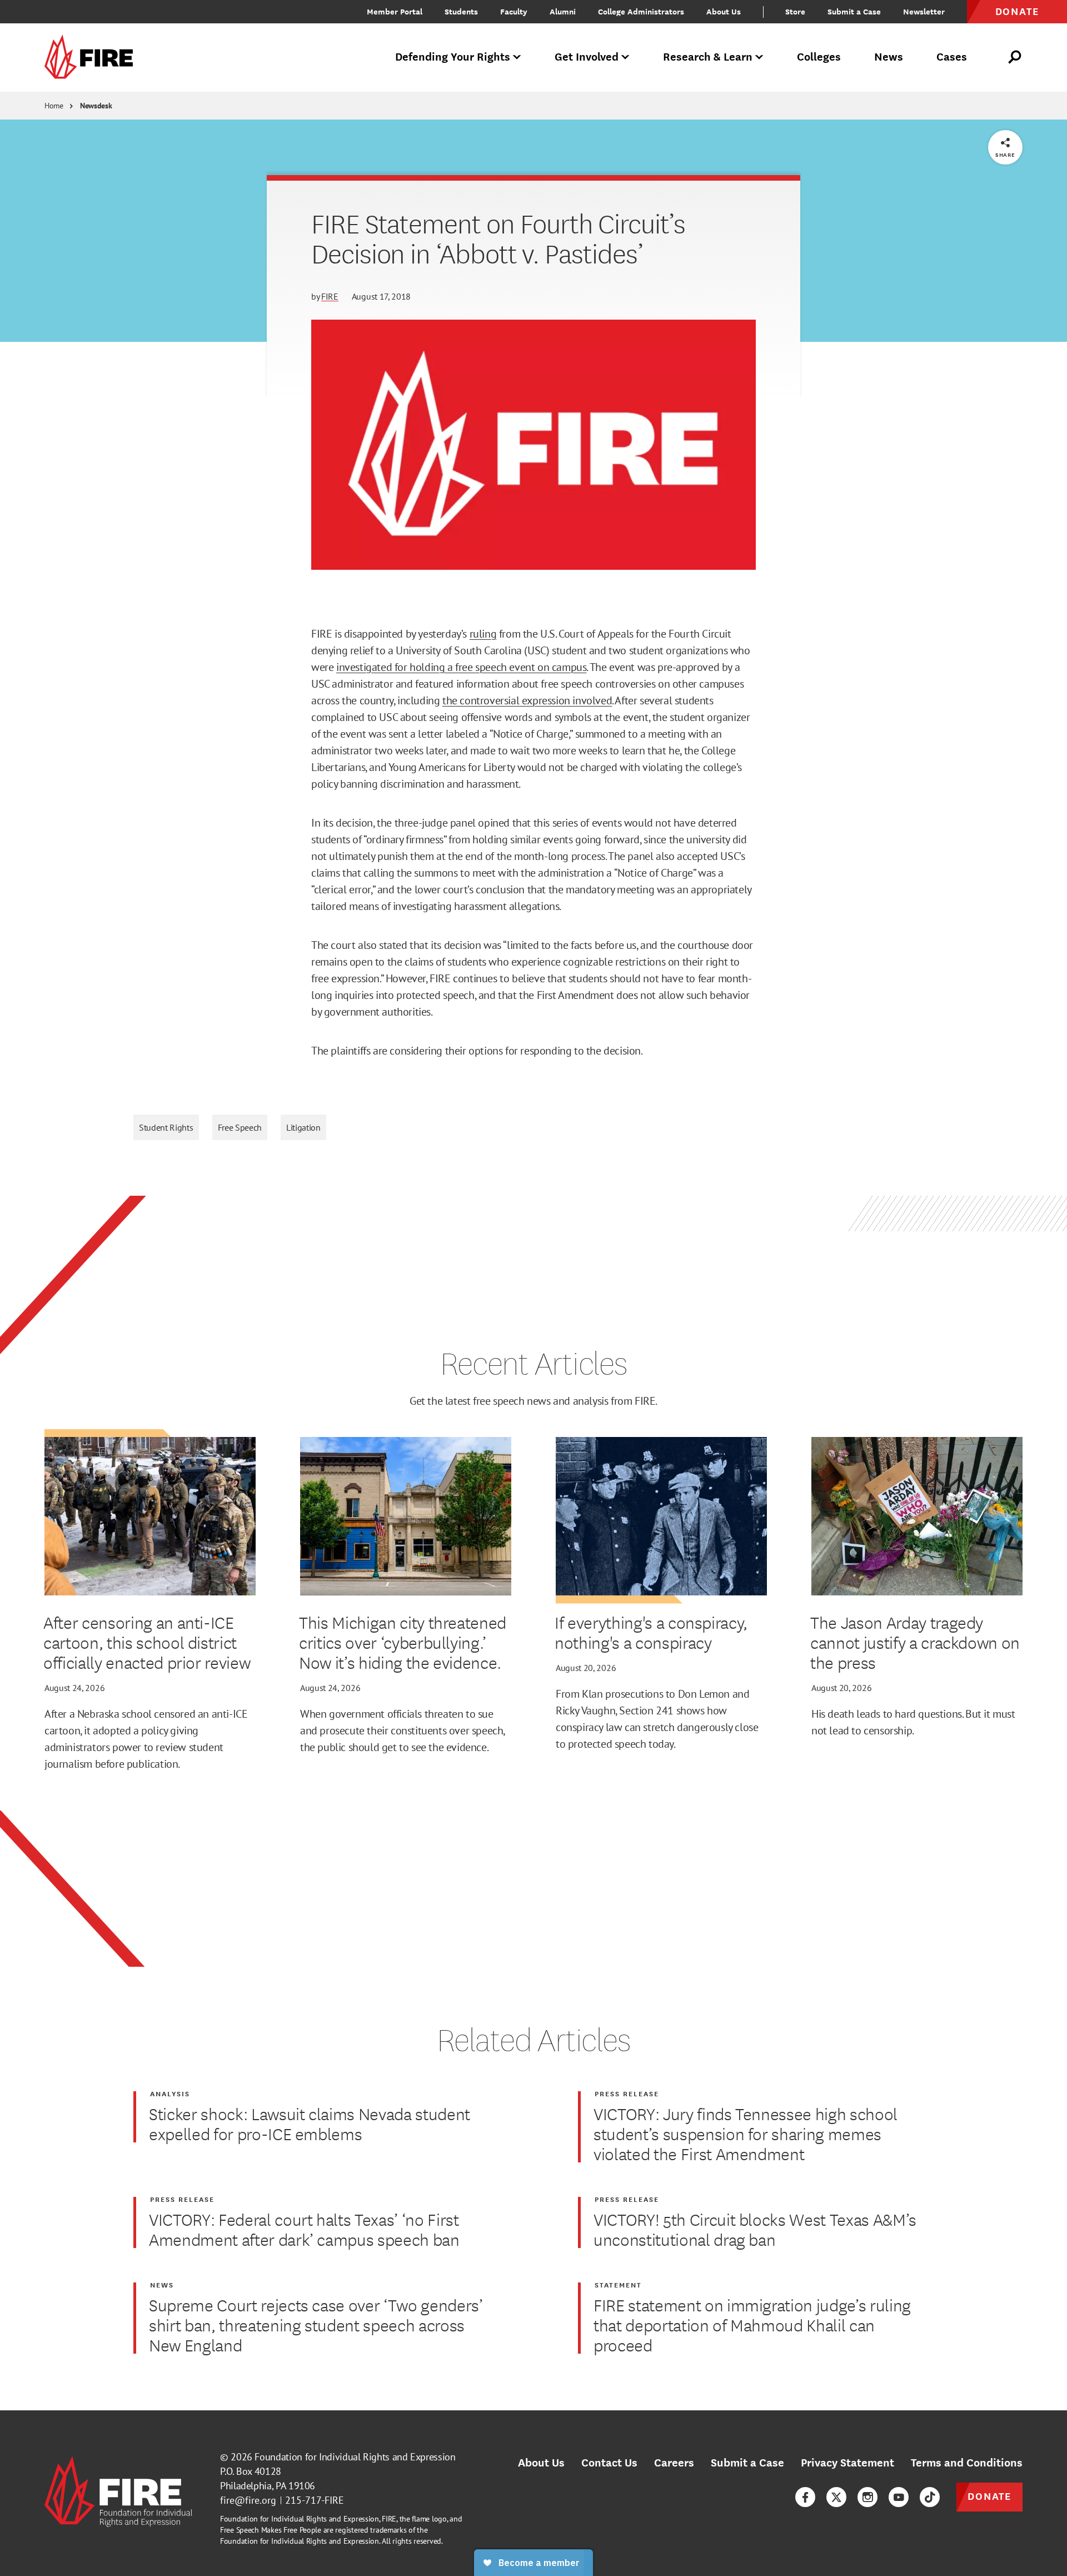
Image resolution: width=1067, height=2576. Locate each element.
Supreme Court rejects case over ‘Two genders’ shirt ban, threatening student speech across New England (316, 2325)
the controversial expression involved (527, 700)
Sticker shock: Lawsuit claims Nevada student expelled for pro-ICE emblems (310, 2124)
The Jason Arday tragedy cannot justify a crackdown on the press (915, 1642)
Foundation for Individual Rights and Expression (355, 2457)
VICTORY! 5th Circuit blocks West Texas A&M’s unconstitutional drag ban (755, 2229)
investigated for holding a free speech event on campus (461, 667)
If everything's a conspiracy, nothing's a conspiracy (651, 1632)
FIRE (330, 296)
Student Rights (166, 1127)
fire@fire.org (248, 2500)
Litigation (303, 1127)
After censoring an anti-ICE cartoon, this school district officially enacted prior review (148, 1642)
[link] (92, 58)
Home (54, 106)
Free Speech (240, 1127)
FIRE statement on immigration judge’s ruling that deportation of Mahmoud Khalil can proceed (752, 2325)
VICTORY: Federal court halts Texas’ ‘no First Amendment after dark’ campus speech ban (304, 2229)
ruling (483, 634)
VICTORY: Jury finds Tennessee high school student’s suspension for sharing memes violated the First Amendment (746, 2134)
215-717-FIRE (315, 2500)
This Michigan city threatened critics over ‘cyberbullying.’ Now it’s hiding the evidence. (403, 1642)
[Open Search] (1015, 57)
